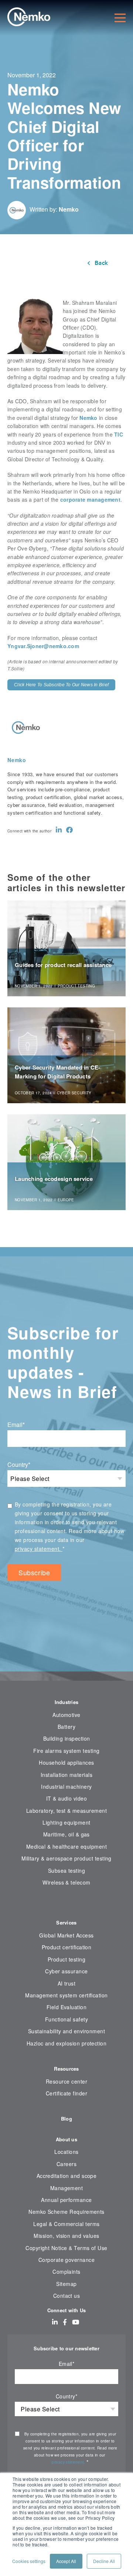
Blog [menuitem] (66, 2119)
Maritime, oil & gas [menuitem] (66, 1834)
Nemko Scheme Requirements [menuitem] (66, 2212)
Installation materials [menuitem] (66, 1775)
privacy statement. (39, 1549)
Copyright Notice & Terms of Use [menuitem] (66, 2248)
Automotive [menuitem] (66, 1715)
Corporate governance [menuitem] (66, 2260)
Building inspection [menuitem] (67, 1738)
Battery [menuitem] (66, 1727)
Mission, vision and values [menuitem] (66, 2236)
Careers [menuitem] (66, 2164)
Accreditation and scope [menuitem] (67, 2176)
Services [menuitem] (66, 1922)
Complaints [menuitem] (66, 2272)
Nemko (69, 209)
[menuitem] (66, 1905)
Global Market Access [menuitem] (66, 1935)
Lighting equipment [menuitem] (66, 1822)
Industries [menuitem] (67, 1702)
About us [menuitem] (66, 2139)
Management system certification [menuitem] (66, 1995)
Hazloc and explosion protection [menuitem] (67, 2043)
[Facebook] (69, 830)
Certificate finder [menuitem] (66, 2093)
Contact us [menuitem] (67, 2296)
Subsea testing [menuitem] (67, 1870)
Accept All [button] (66, 2561)
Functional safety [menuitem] (66, 2019)
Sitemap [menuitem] (66, 2284)
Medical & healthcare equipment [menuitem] (66, 1846)
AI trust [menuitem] (67, 1983)
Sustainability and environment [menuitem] (66, 2031)
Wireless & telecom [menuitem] (66, 1882)
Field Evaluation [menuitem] (67, 2007)
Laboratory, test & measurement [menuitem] (66, 1811)
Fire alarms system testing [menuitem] (66, 1751)
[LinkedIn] (59, 830)
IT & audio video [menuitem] (67, 1798)
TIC (119, 434)
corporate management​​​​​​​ (90, 499)
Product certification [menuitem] (67, 1947)
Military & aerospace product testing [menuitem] (66, 1858)
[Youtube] (76, 2322)
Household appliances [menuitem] (66, 1762)
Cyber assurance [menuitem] (66, 1971)
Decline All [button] (104, 2561)
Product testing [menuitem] (66, 1959)
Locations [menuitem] (66, 2152)
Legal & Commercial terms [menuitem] (66, 2224)
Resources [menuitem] (66, 2069)
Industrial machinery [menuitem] (66, 1787)
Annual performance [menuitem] (66, 2200)
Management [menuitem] (67, 2188)
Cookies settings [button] (29, 2561)
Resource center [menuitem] (66, 2081)
